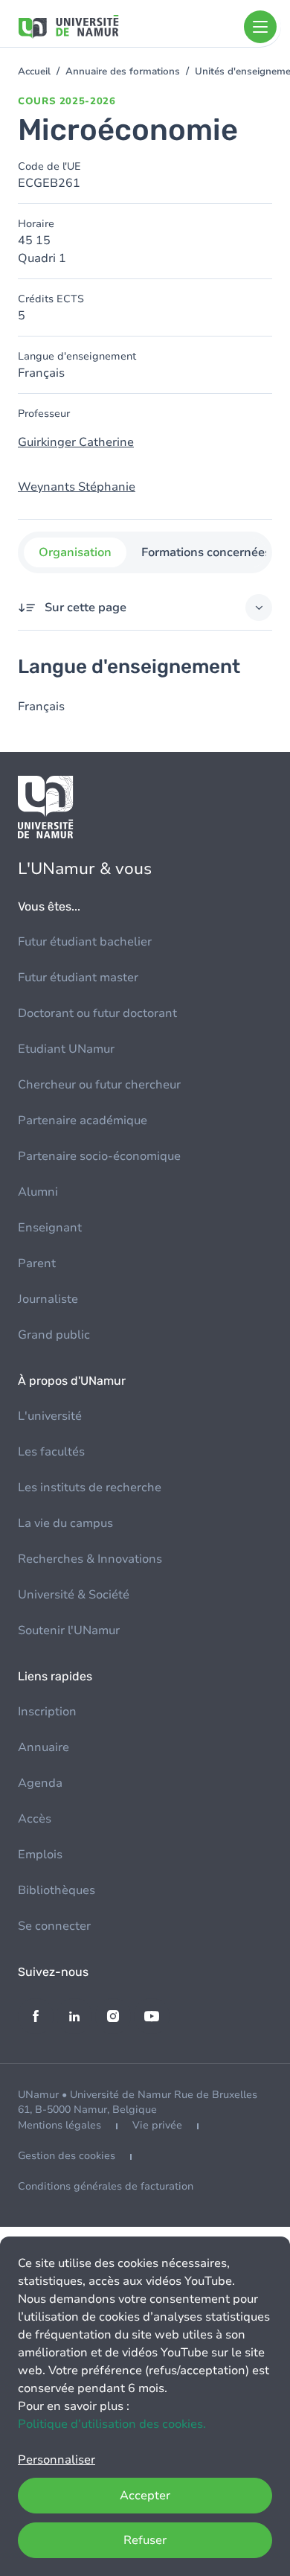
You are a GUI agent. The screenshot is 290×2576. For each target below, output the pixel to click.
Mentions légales (59, 2125)
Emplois (40, 1855)
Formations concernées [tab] (206, 552)
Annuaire (43, 1747)
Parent (37, 1263)
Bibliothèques (57, 1890)
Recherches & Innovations (90, 1559)
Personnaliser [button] (57, 2460)
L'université (50, 1416)
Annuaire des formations (123, 71)
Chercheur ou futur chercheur (99, 1085)
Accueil (34, 71)
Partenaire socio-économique (99, 1156)
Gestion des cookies (67, 2156)
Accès (35, 1819)
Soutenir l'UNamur (69, 1630)
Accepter (145, 2496)
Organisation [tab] (75, 552)
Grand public (54, 1335)
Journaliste (48, 1299)
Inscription (47, 1712)
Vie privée (157, 2125)
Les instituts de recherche (90, 1488)
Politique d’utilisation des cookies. (112, 2424)
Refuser (145, 2540)
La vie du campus (65, 1523)
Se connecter (54, 1926)
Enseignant (50, 1228)
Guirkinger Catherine (76, 442)
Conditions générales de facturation (106, 2186)
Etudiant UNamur (66, 1049)
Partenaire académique (83, 1120)
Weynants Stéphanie (77, 487)
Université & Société (74, 1595)
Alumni (38, 1192)
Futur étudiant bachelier (85, 942)
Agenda (40, 1783)
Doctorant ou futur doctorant (97, 1013)
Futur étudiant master (78, 978)
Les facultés (51, 1452)
